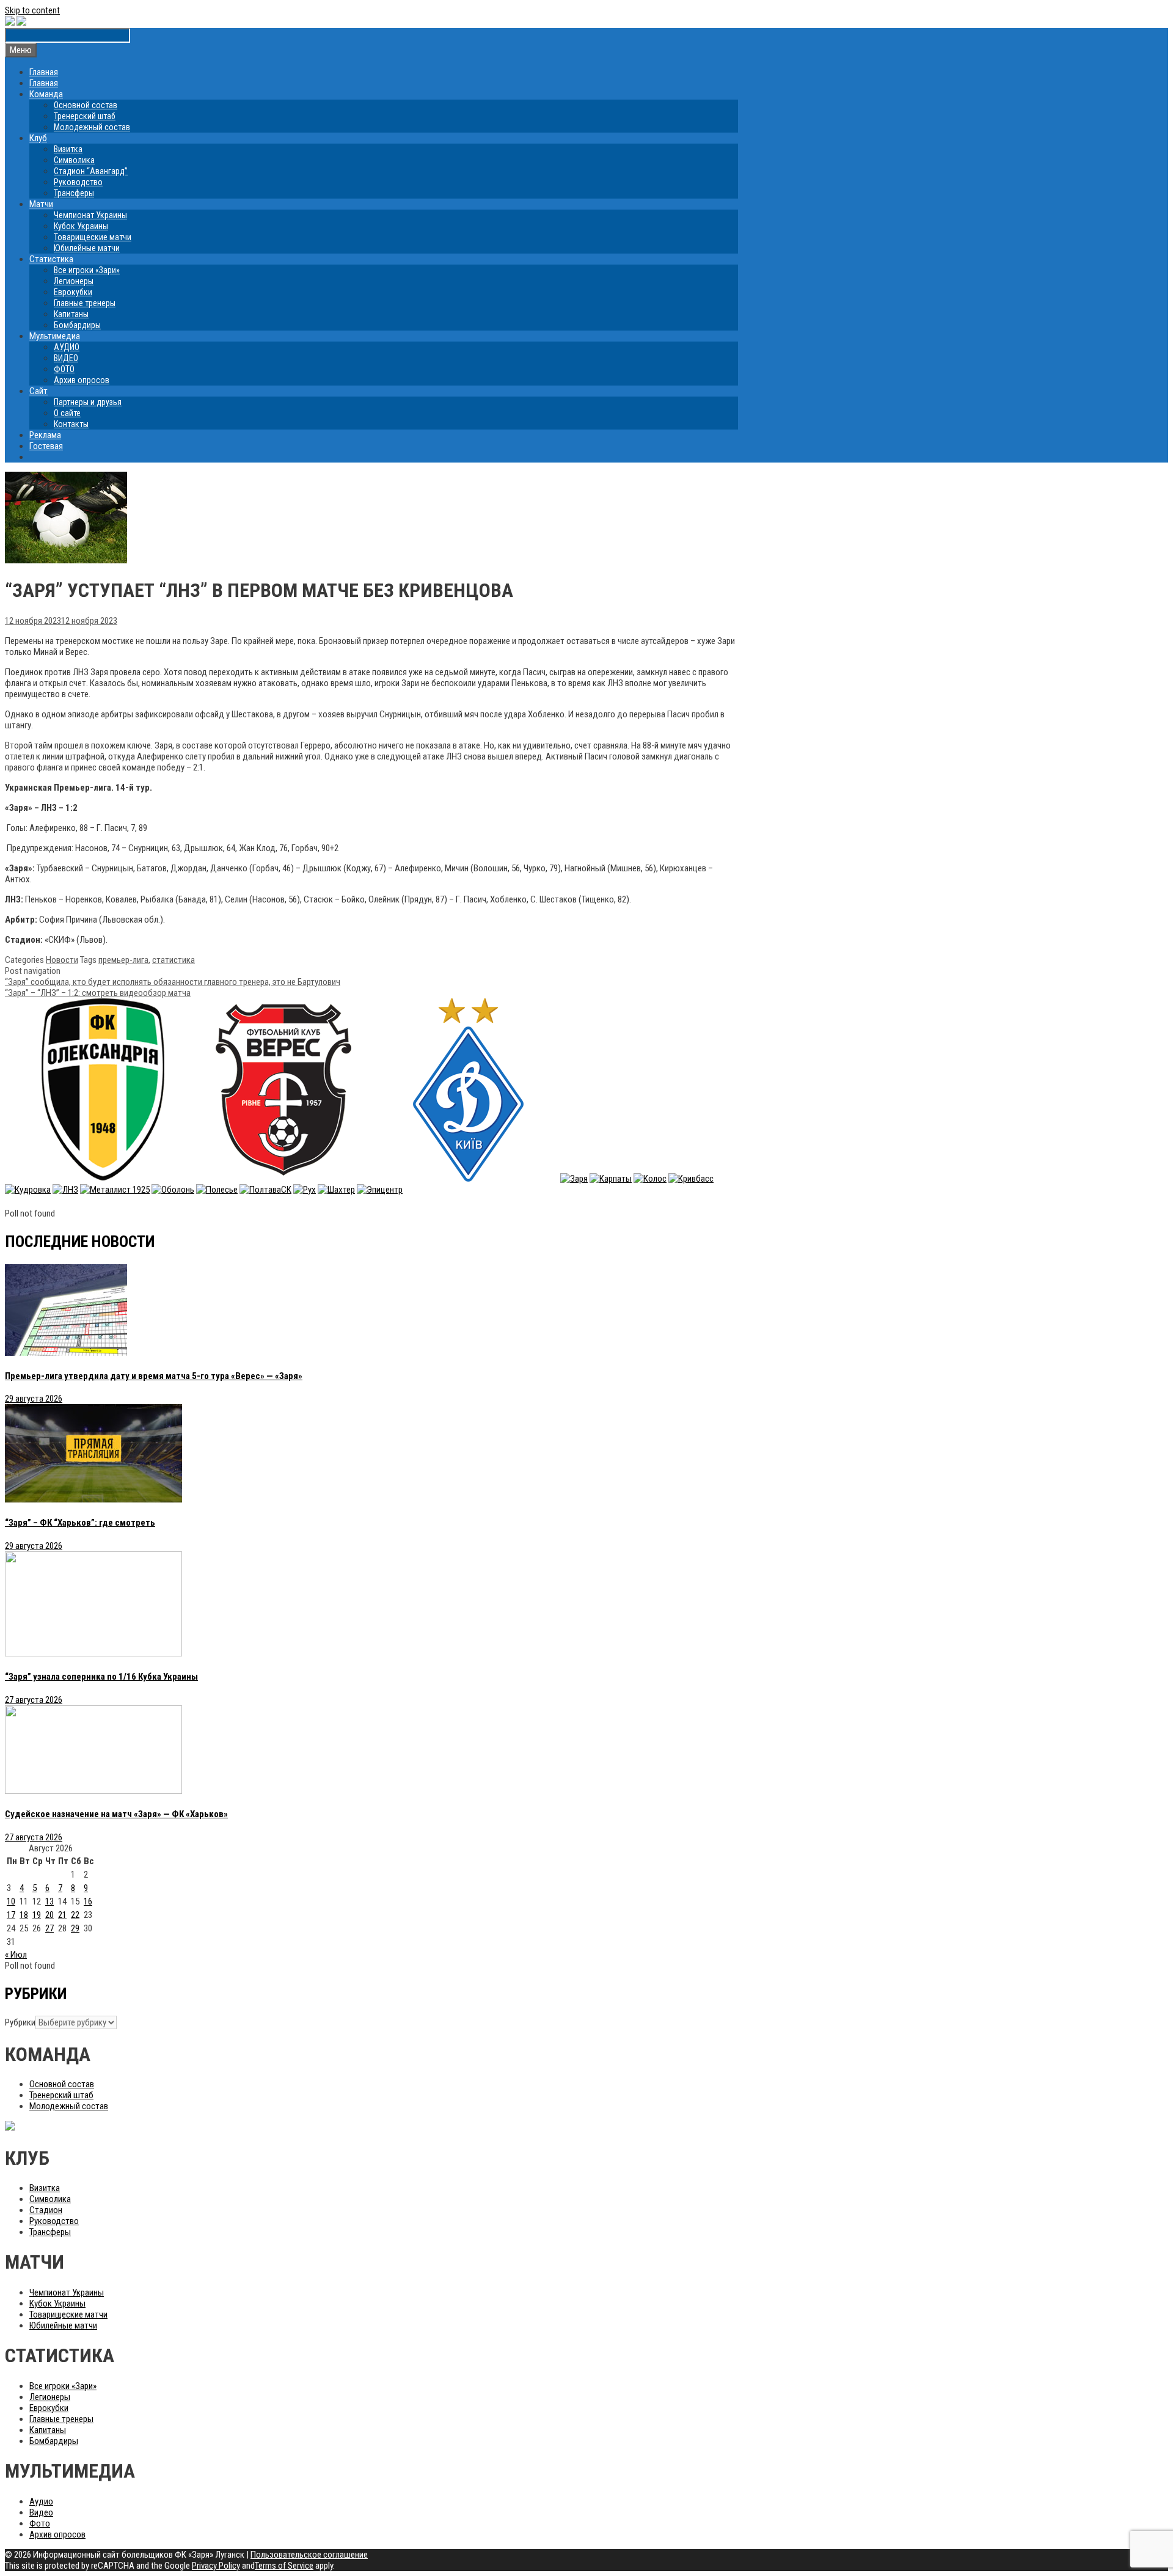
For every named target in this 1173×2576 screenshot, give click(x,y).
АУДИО (67, 347)
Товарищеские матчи (93, 237)
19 (37, 1915)
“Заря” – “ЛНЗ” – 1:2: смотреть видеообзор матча (98, 993)
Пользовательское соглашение (309, 2555)
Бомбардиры (77, 325)
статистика (174, 960)
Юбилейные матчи (87, 248)
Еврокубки (73, 292)
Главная (44, 72)
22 (75, 1915)
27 (49, 1928)
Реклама (45, 435)
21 (62, 1915)
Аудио (41, 2501)
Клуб (38, 138)
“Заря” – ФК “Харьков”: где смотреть (80, 1523)
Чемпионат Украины (90, 215)
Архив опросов (82, 380)
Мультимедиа (55, 336)
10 (11, 1901)
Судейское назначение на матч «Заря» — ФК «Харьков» (116, 1814)
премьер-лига (123, 960)
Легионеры (74, 281)
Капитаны (71, 314)
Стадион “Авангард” (91, 171)
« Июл (16, 1955)
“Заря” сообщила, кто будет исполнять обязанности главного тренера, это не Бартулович (173, 982)
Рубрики (20, 2022)
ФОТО (64, 369)
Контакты (71, 424)
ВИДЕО (66, 358)
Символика (74, 160)
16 (88, 1901)
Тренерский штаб (85, 116)
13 (49, 1901)
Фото (40, 2523)
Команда (46, 94)
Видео (41, 2512)
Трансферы (74, 193)
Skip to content (32, 10)
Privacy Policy (216, 2566)
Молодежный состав (92, 127)
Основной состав (86, 105)
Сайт (38, 391)
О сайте (67, 413)
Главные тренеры (85, 303)
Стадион (46, 2210)
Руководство (78, 182)
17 (11, 1915)
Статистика (51, 259)
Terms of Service (284, 2566)
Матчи (41, 204)
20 (49, 1915)
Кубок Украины (81, 226)
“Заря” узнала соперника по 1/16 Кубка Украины (101, 1677)
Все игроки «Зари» (87, 270)
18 (24, 1915)
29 (75, 1928)
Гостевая (46, 446)
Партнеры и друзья (88, 402)
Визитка (68, 149)
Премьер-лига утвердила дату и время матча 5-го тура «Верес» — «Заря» (154, 1376)
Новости (62, 960)
